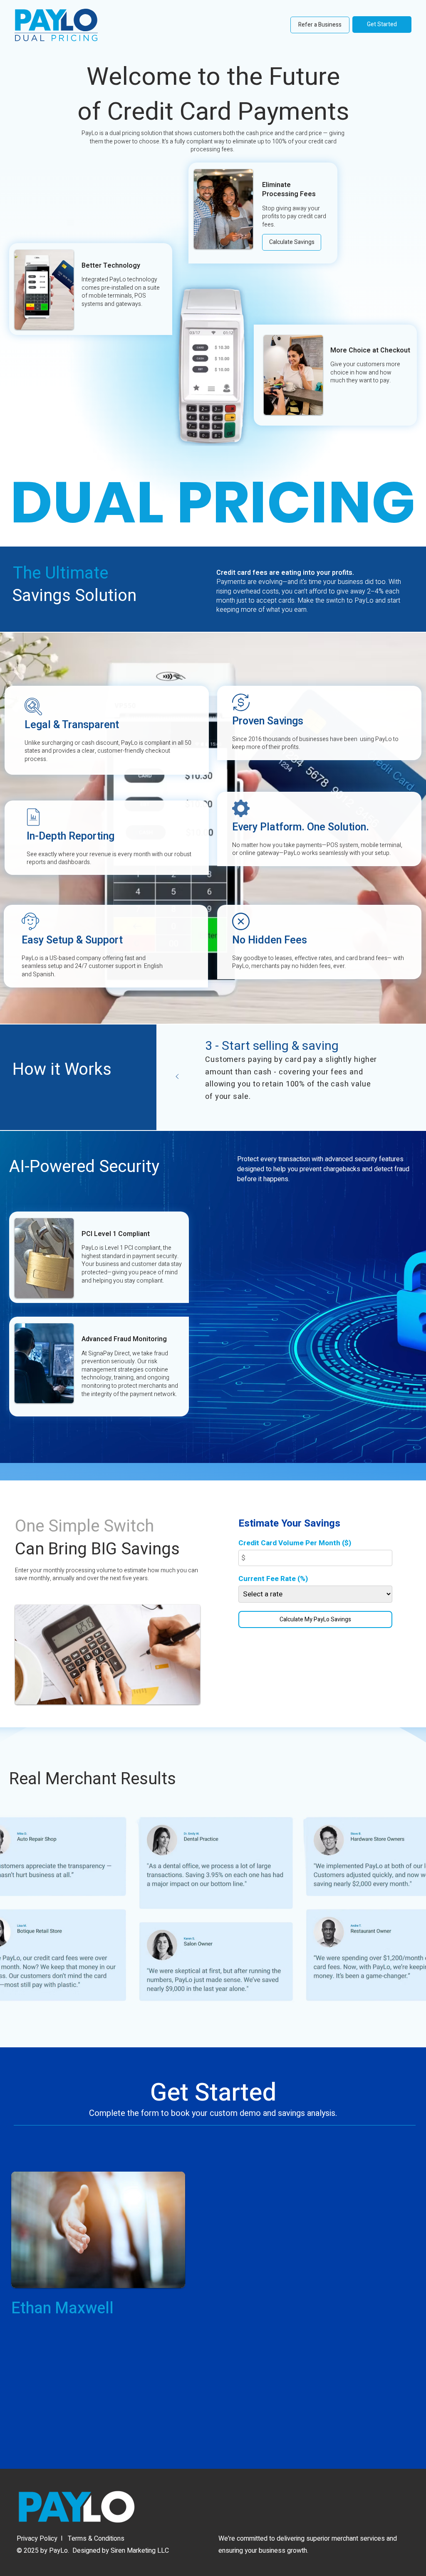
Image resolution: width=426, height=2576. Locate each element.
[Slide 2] (302, 1112)
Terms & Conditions (96, 2539)
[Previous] (177, 1077)
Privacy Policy (37, 2539)
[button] (292, 242)
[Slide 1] (292, 1112)
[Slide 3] (313, 1112)
